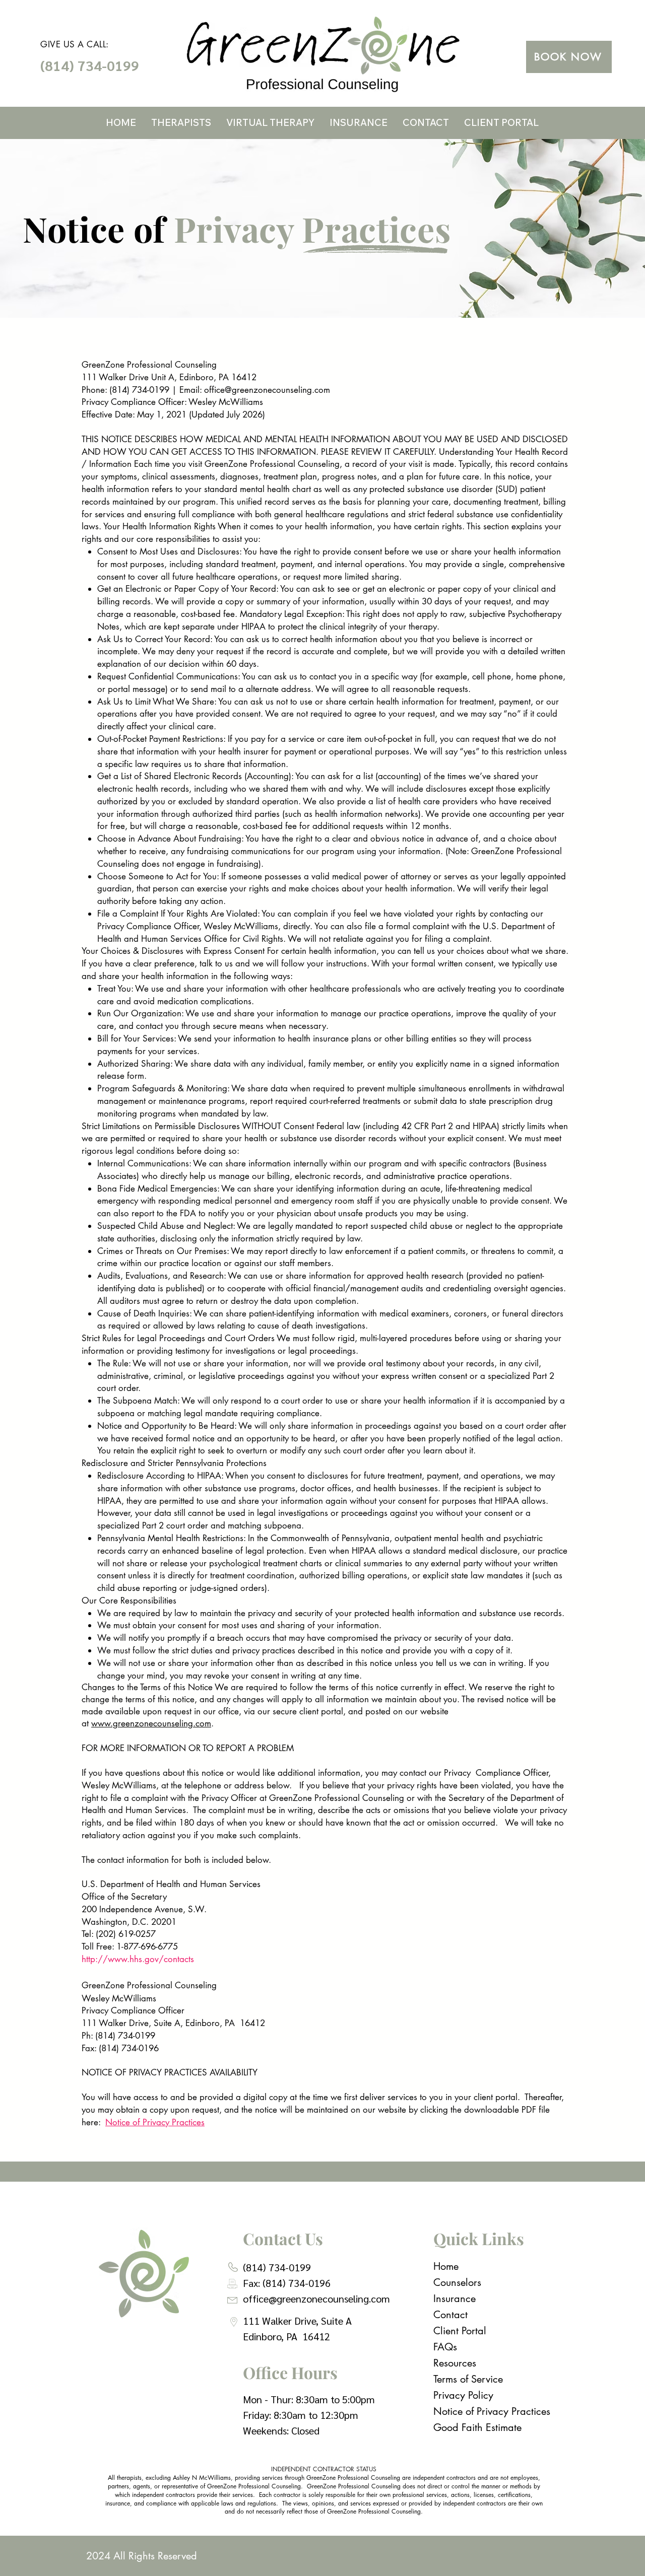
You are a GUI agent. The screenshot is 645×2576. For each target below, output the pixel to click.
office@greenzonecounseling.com (267, 390)
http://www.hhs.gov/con (130, 1959)
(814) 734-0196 (297, 2283)
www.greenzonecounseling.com (151, 1723)
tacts (186, 1959)
